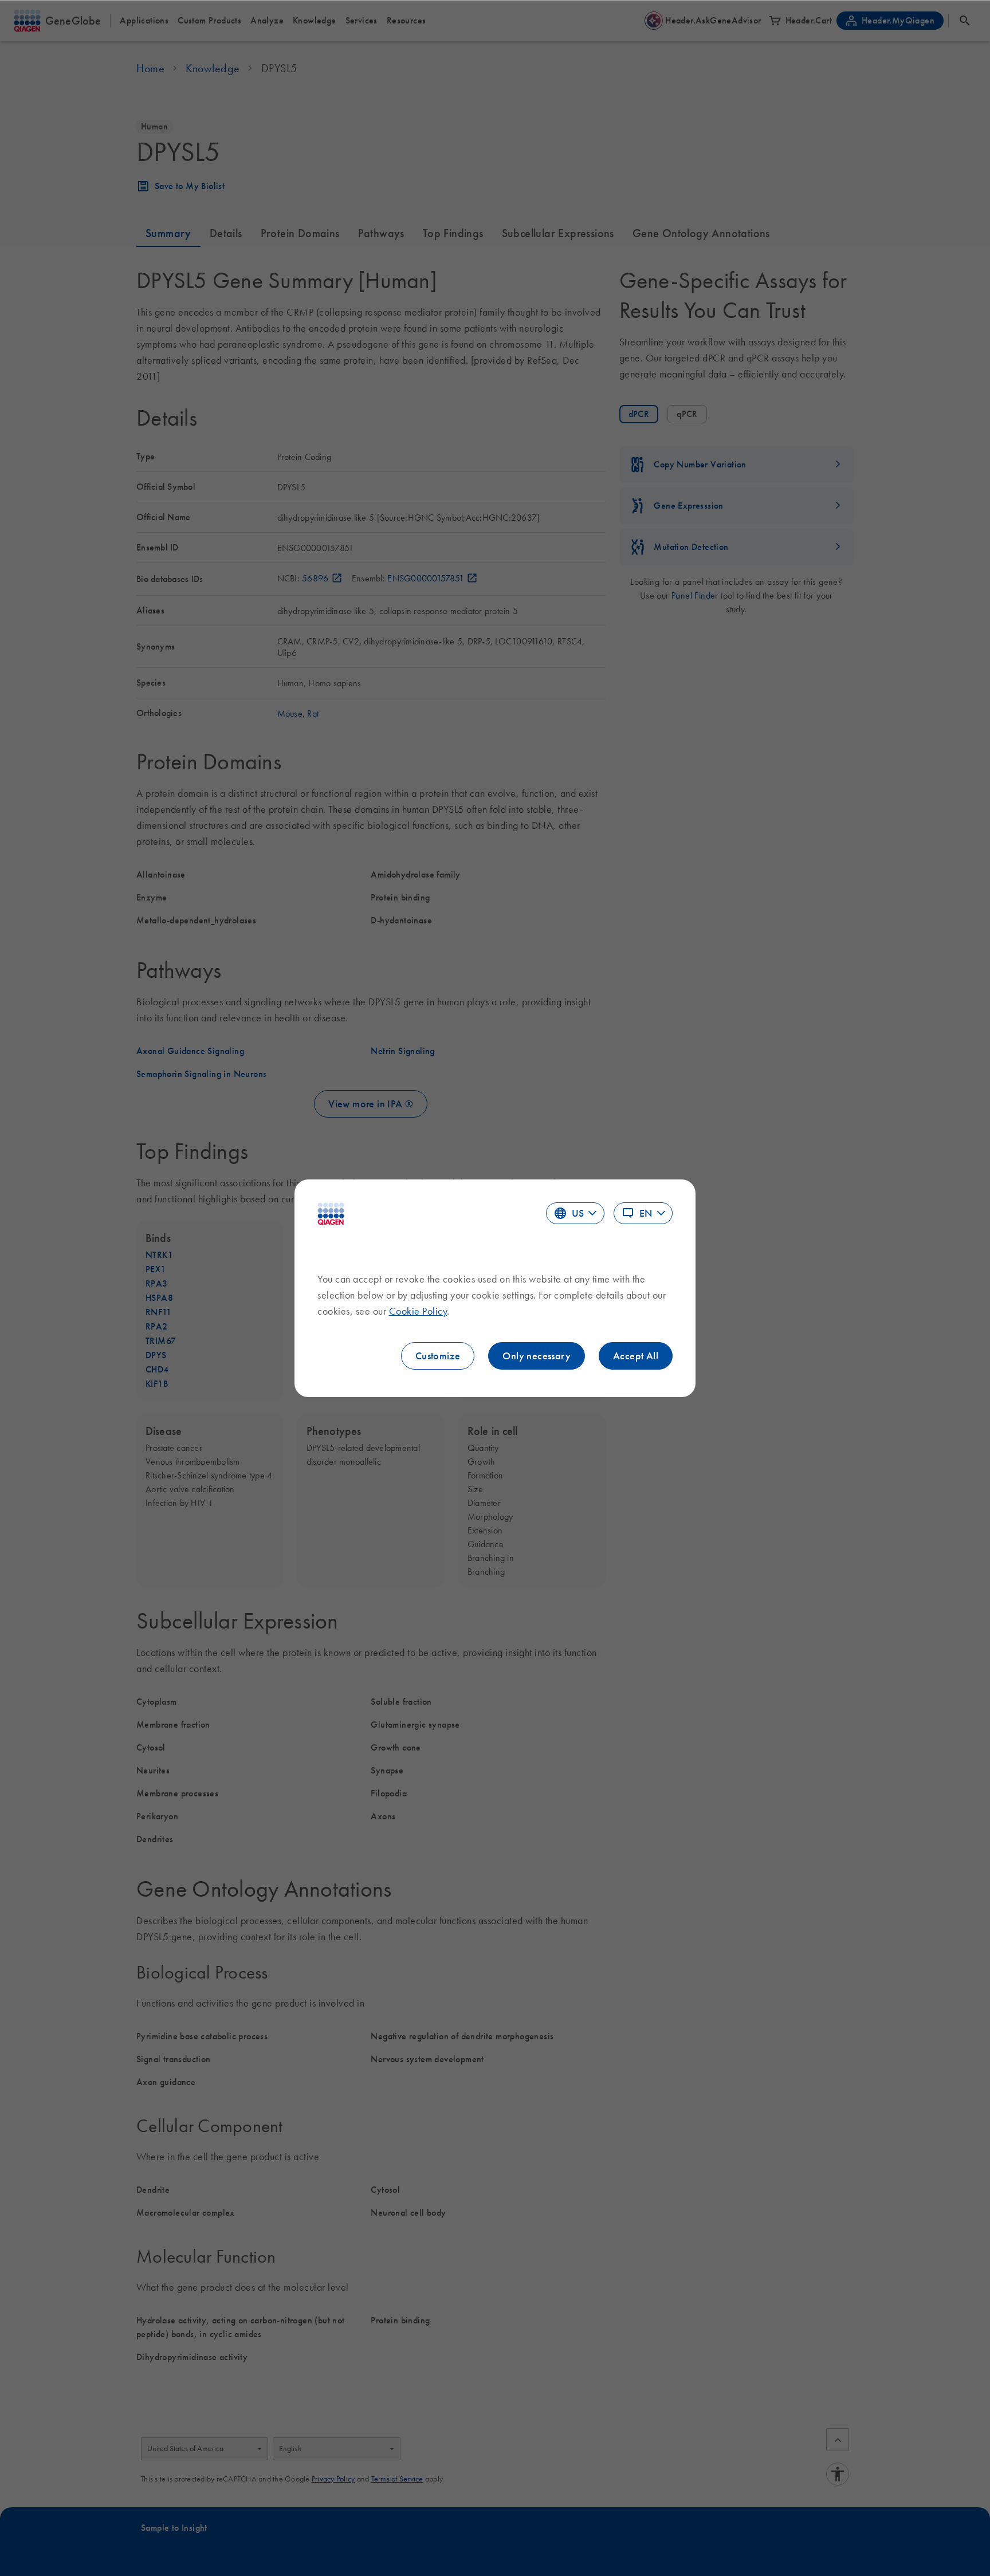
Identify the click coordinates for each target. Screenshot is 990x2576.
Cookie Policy (418, 1311)
